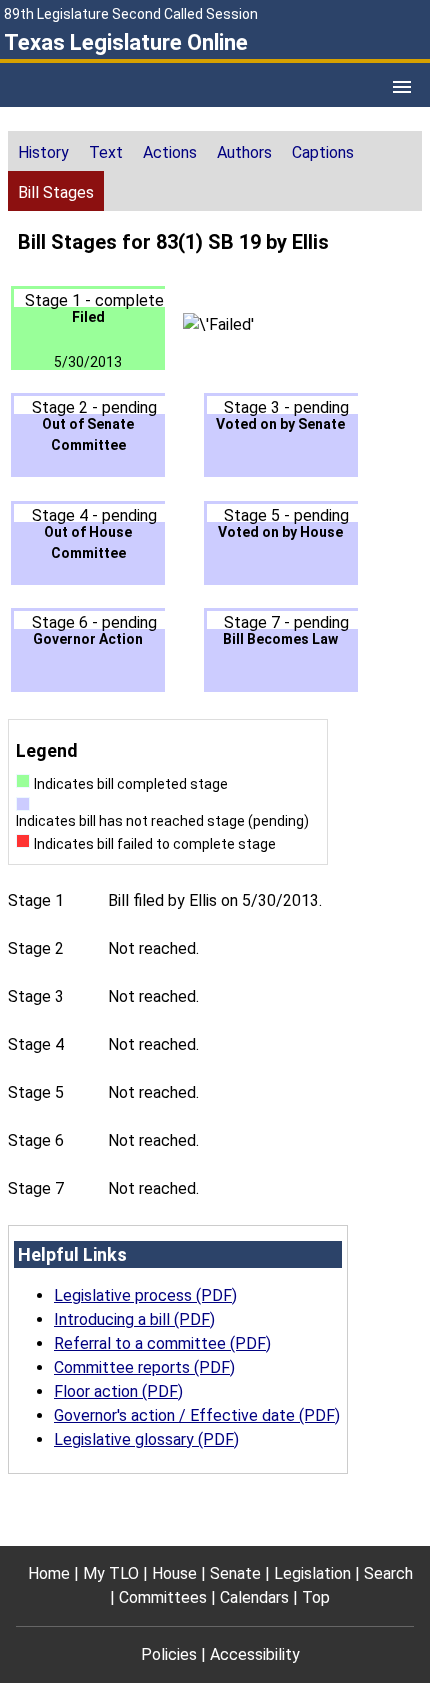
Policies (169, 1654)
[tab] (43, 151)
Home (49, 1573)
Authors (244, 152)
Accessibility (255, 1654)
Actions (170, 152)
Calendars (254, 1597)
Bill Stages (56, 192)
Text (106, 152)
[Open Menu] (402, 87)
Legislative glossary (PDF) (146, 1439)
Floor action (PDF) (118, 1391)
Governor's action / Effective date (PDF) (197, 1415)
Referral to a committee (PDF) (162, 1343)
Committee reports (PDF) (144, 1367)
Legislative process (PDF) (145, 1295)
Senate (235, 1573)
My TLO (111, 1573)
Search (388, 1573)
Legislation (312, 1573)
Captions (323, 152)
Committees (163, 1597)
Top (316, 1597)
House (174, 1573)
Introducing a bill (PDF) (134, 1319)
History (43, 152)
